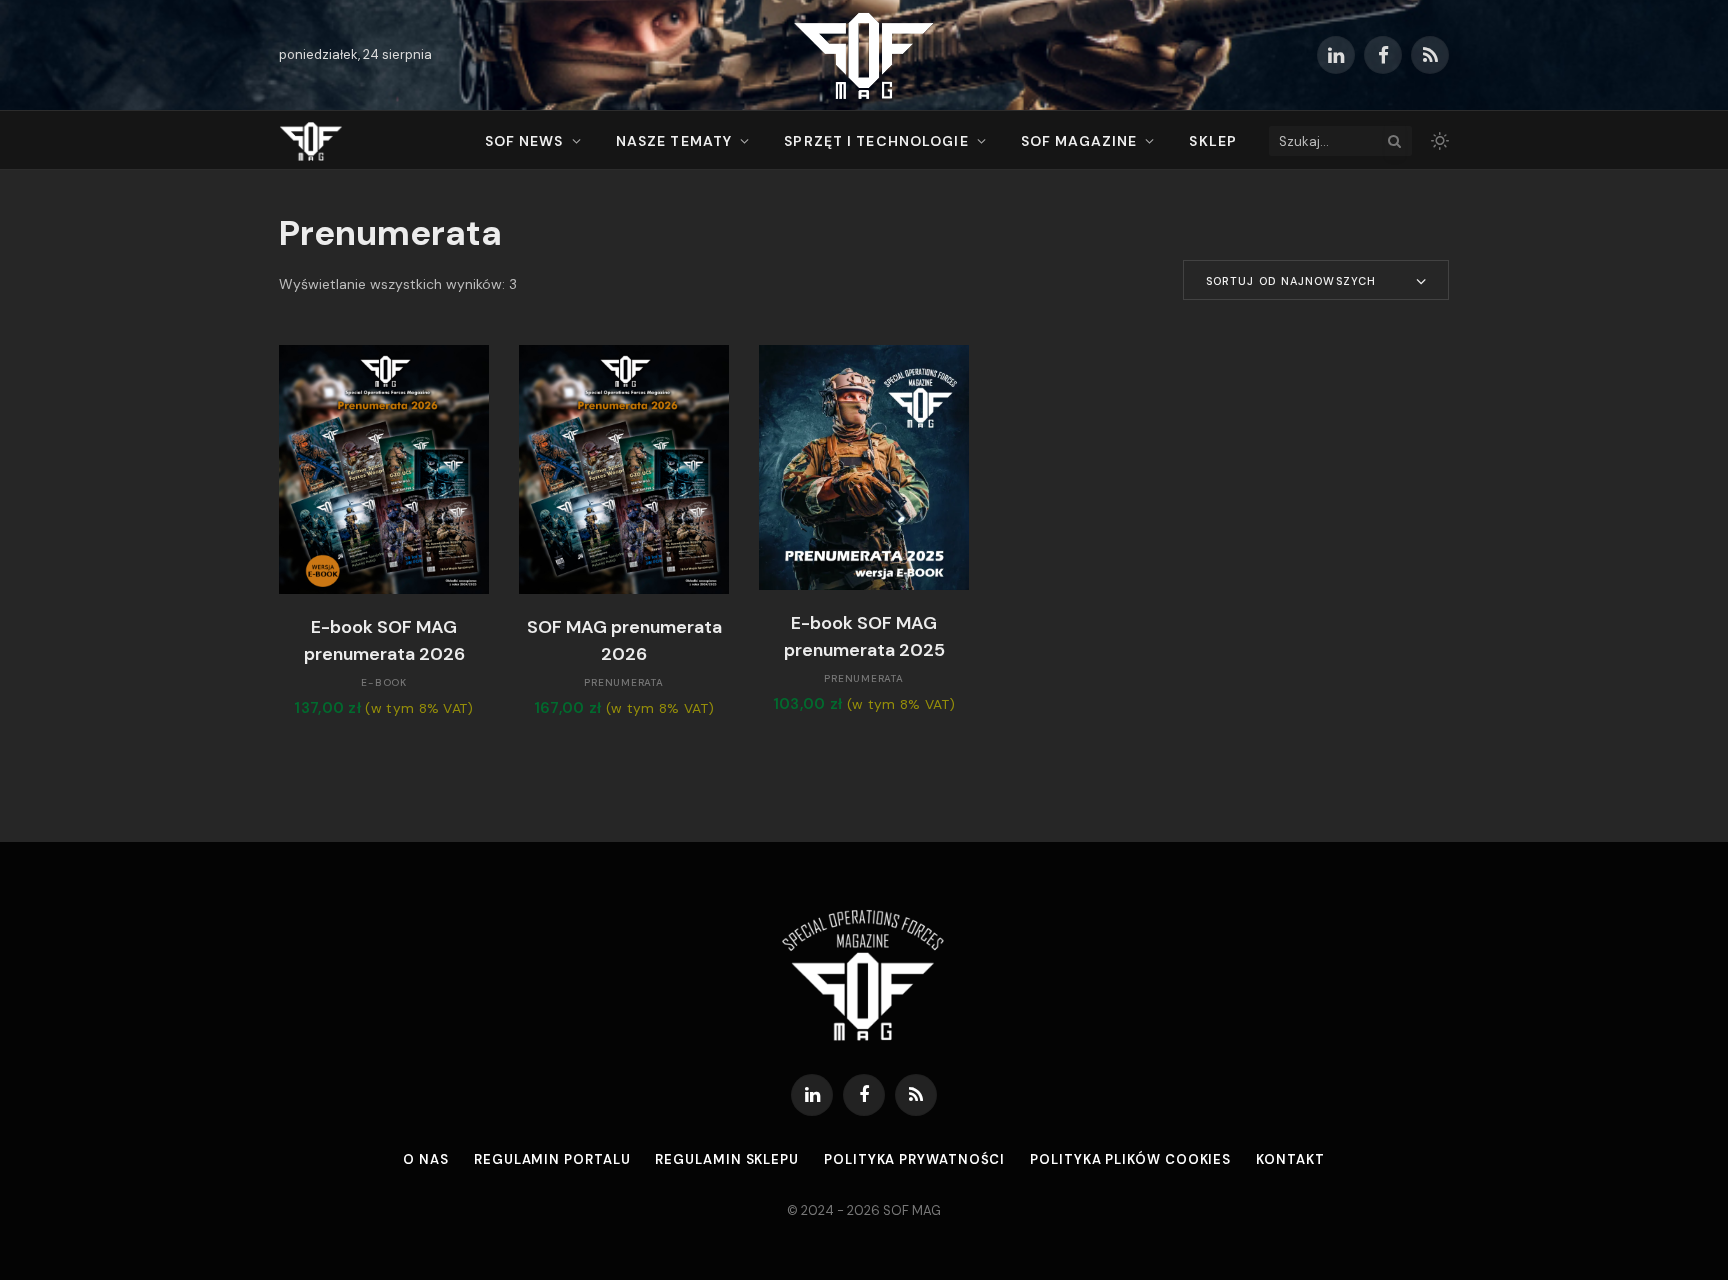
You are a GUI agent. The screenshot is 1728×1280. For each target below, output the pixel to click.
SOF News (524, 141)
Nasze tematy (674, 141)
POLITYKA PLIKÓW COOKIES (1130, 1159)
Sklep (1213, 141)
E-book (384, 682)
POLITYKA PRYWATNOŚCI (914, 1159)
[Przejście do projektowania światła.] (1438, 141)
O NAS (426, 1159)
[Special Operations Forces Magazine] (864, 55)
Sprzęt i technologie (876, 141)
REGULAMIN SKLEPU (727, 1159)
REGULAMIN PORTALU (552, 1159)
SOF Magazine (1079, 141)
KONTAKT (1290, 1159)
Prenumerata (623, 682)
